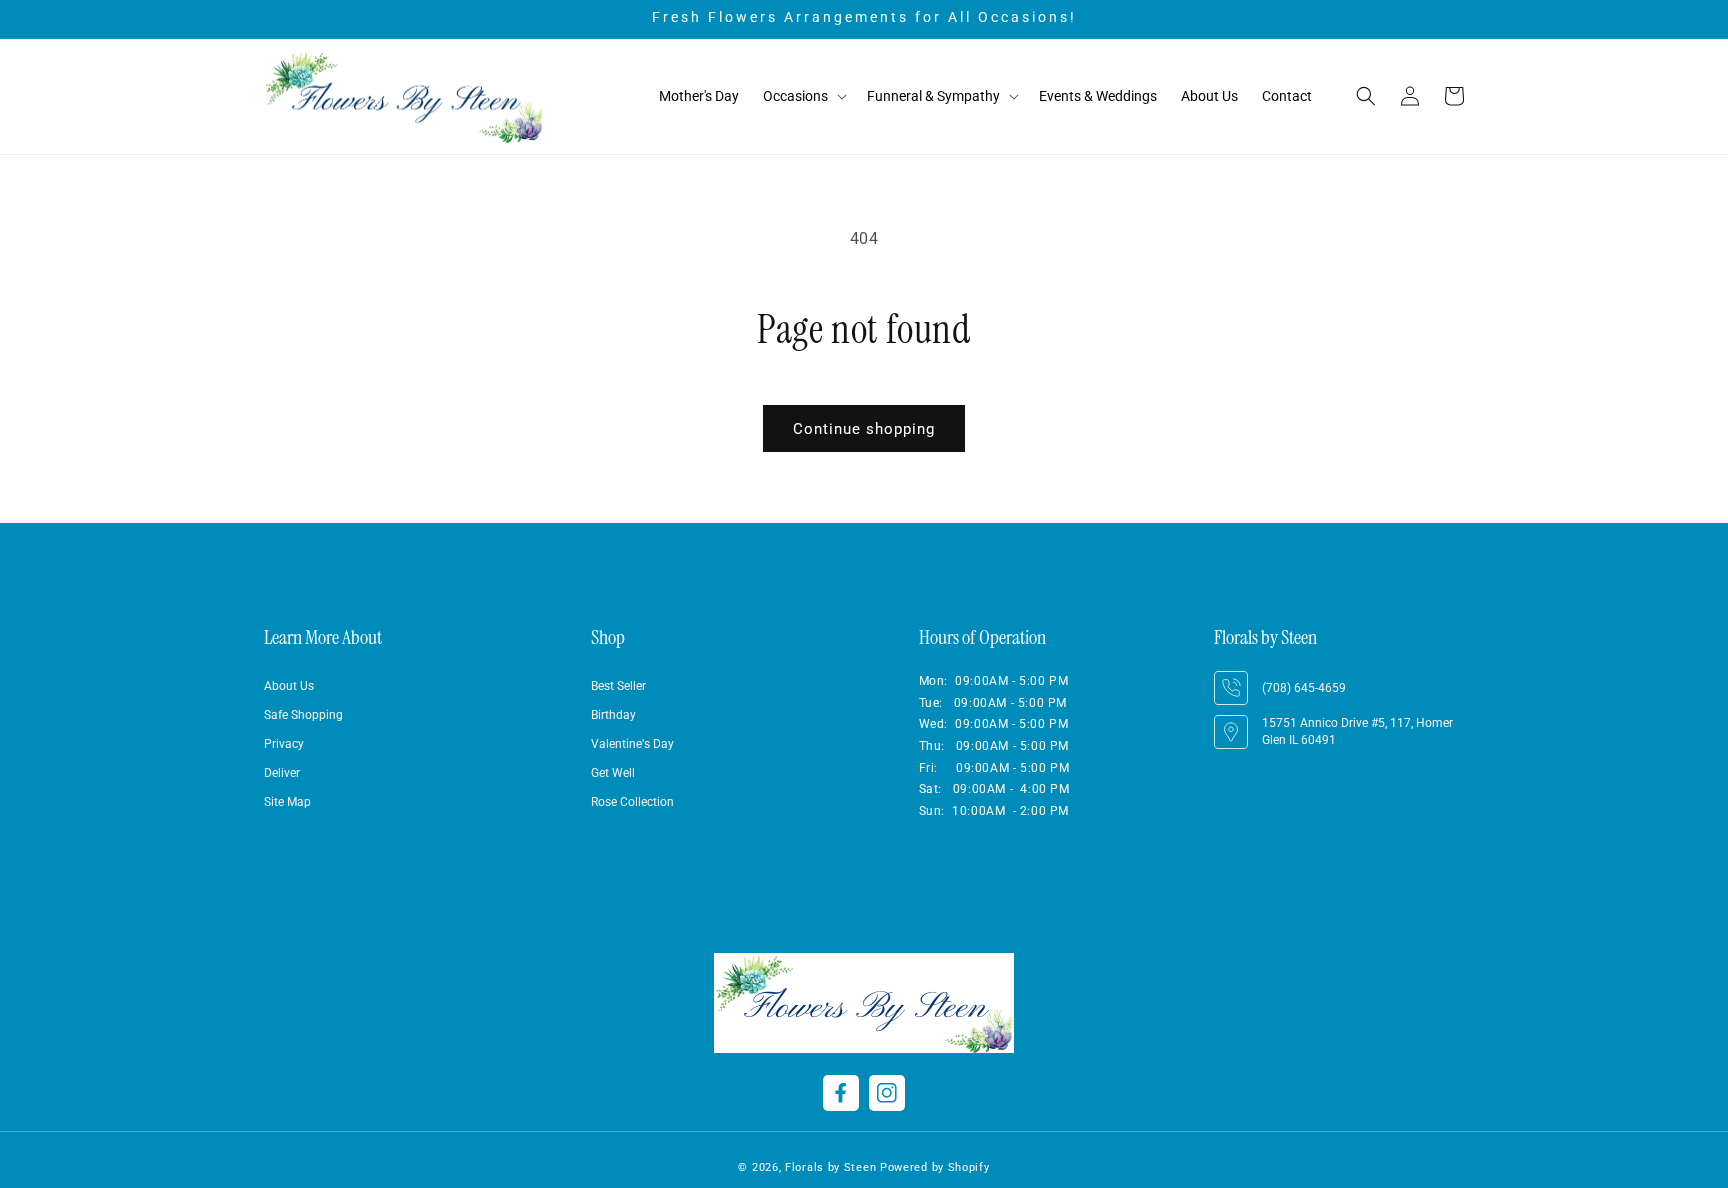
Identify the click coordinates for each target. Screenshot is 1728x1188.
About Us (289, 686)
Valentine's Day (632, 744)
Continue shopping (864, 429)
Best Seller (618, 686)
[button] (803, 96)
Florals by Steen (830, 1167)
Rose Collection (632, 802)
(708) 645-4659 (1304, 688)
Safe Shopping (303, 715)
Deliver (282, 773)
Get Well (613, 773)
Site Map (287, 802)
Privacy (284, 744)
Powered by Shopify (935, 1167)
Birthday (613, 715)
